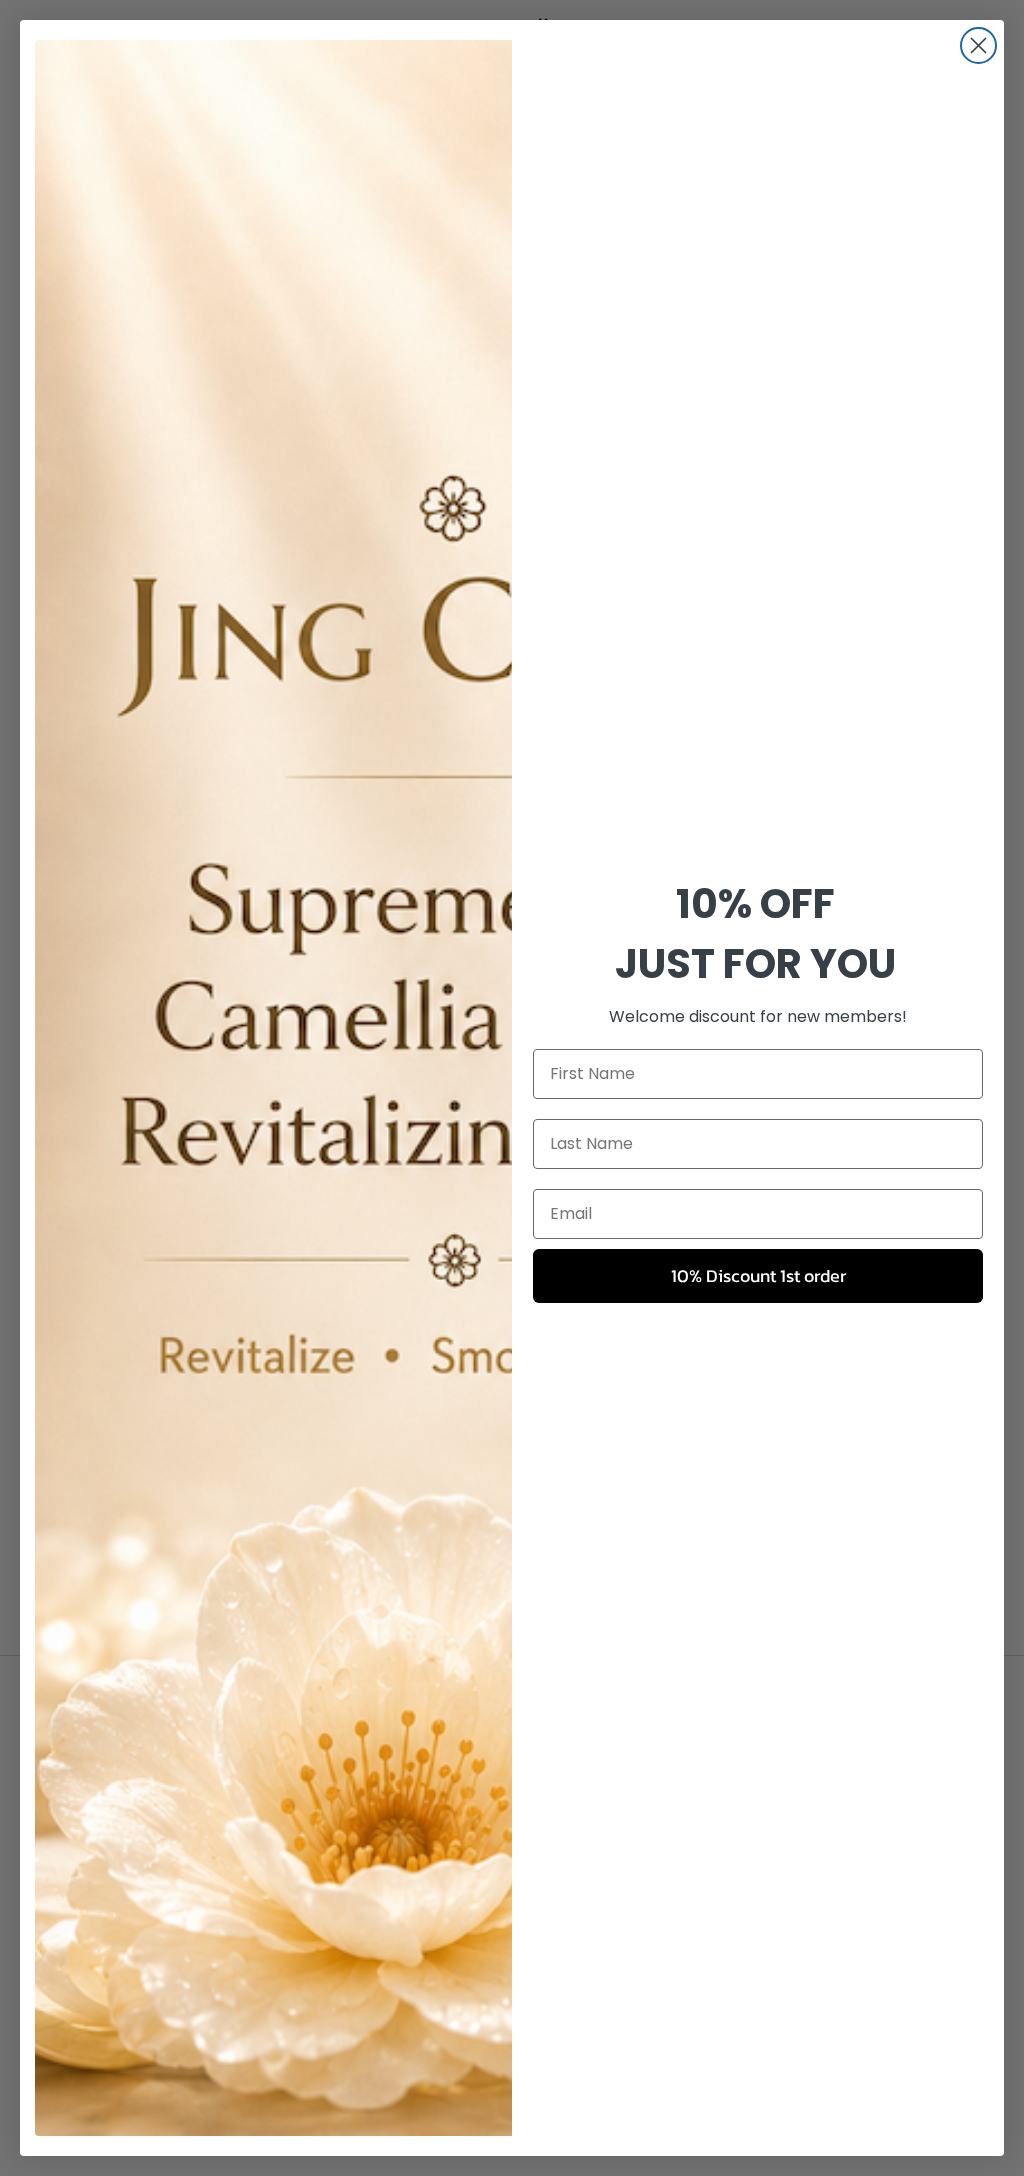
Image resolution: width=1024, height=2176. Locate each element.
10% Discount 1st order (758, 1275)
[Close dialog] (978, 45)
